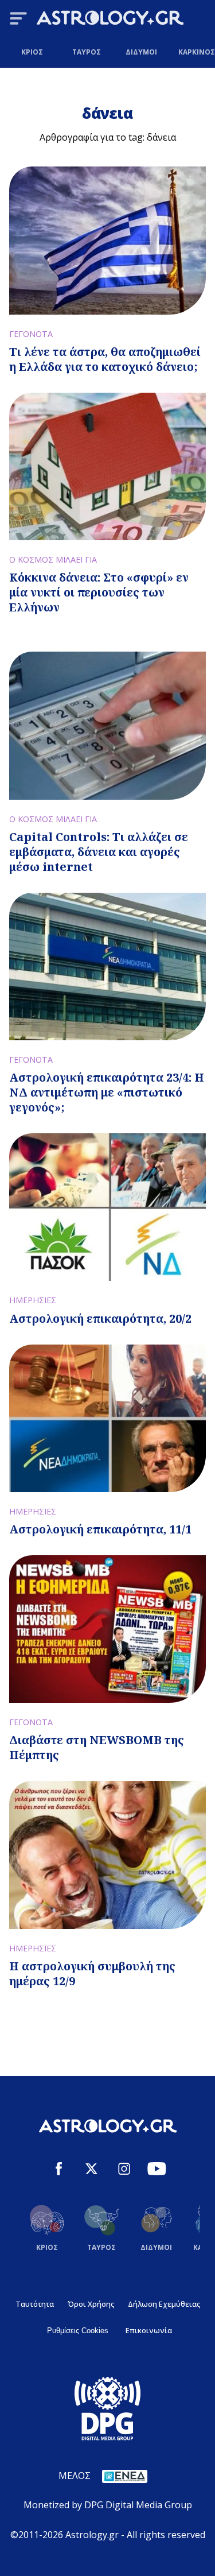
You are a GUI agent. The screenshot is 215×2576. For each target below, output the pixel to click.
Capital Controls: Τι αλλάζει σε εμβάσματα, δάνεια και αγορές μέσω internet (99, 852)
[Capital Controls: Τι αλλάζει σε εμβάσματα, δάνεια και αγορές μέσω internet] (107, 725)
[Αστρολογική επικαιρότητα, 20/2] (107, 1207)
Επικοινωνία (149, 2330)
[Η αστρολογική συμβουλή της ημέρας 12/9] (107, 1855)
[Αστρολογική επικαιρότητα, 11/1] (107, 1418)
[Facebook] (59, 2170)
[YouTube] (157, 2170)
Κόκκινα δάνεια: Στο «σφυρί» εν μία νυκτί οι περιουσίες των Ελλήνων (99, 592)
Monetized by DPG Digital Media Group (108, 2505)
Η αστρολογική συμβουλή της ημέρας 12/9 (92, 1973)
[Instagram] (124, 2170)
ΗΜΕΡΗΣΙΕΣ (33, 1300)
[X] (91, 2170)
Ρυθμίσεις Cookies (78, 2331)
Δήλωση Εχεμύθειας (164, 2304)
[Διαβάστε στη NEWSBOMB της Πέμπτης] (107, 1629)
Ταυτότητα (35, 2304)
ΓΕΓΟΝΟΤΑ (31, 334)
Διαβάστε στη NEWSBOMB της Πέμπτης (97, 1747)
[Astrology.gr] (110, 20)
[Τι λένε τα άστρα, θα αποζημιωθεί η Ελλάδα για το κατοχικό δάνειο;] (107, 240)
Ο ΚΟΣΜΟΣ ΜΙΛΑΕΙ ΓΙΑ (53, 559)
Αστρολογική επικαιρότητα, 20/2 (100, 1318)
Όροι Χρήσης (91, 2304)
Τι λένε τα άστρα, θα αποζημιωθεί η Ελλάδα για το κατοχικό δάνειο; (105, 359)
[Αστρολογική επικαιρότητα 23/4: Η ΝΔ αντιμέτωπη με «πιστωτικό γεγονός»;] (107, 967)
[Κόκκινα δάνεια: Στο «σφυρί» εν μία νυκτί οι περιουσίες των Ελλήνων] (107, 466)
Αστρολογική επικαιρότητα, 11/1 (100, 1529)
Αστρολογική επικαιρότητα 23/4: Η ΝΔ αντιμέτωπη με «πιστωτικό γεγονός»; (107, 1092)
